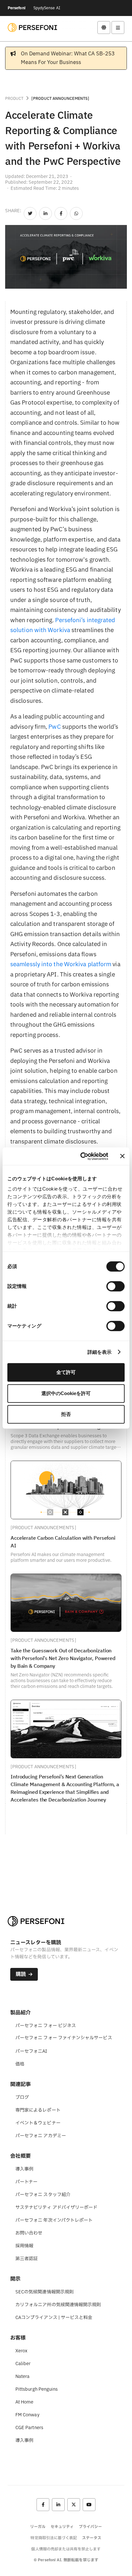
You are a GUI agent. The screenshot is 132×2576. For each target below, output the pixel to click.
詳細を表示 (100, 1352)
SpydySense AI (47, 8)
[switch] (116, 1286)
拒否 (66, 1414)
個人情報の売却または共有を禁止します (66, 2549)
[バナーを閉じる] (122, 1156)
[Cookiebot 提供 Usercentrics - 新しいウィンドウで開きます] (82, 1156)
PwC (54, 727)
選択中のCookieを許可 (66, 1393)
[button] (104, 28)
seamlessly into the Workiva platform (61, 964)
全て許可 (66, 1372)
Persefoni (17, 8)
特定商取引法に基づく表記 (54, 2538)
